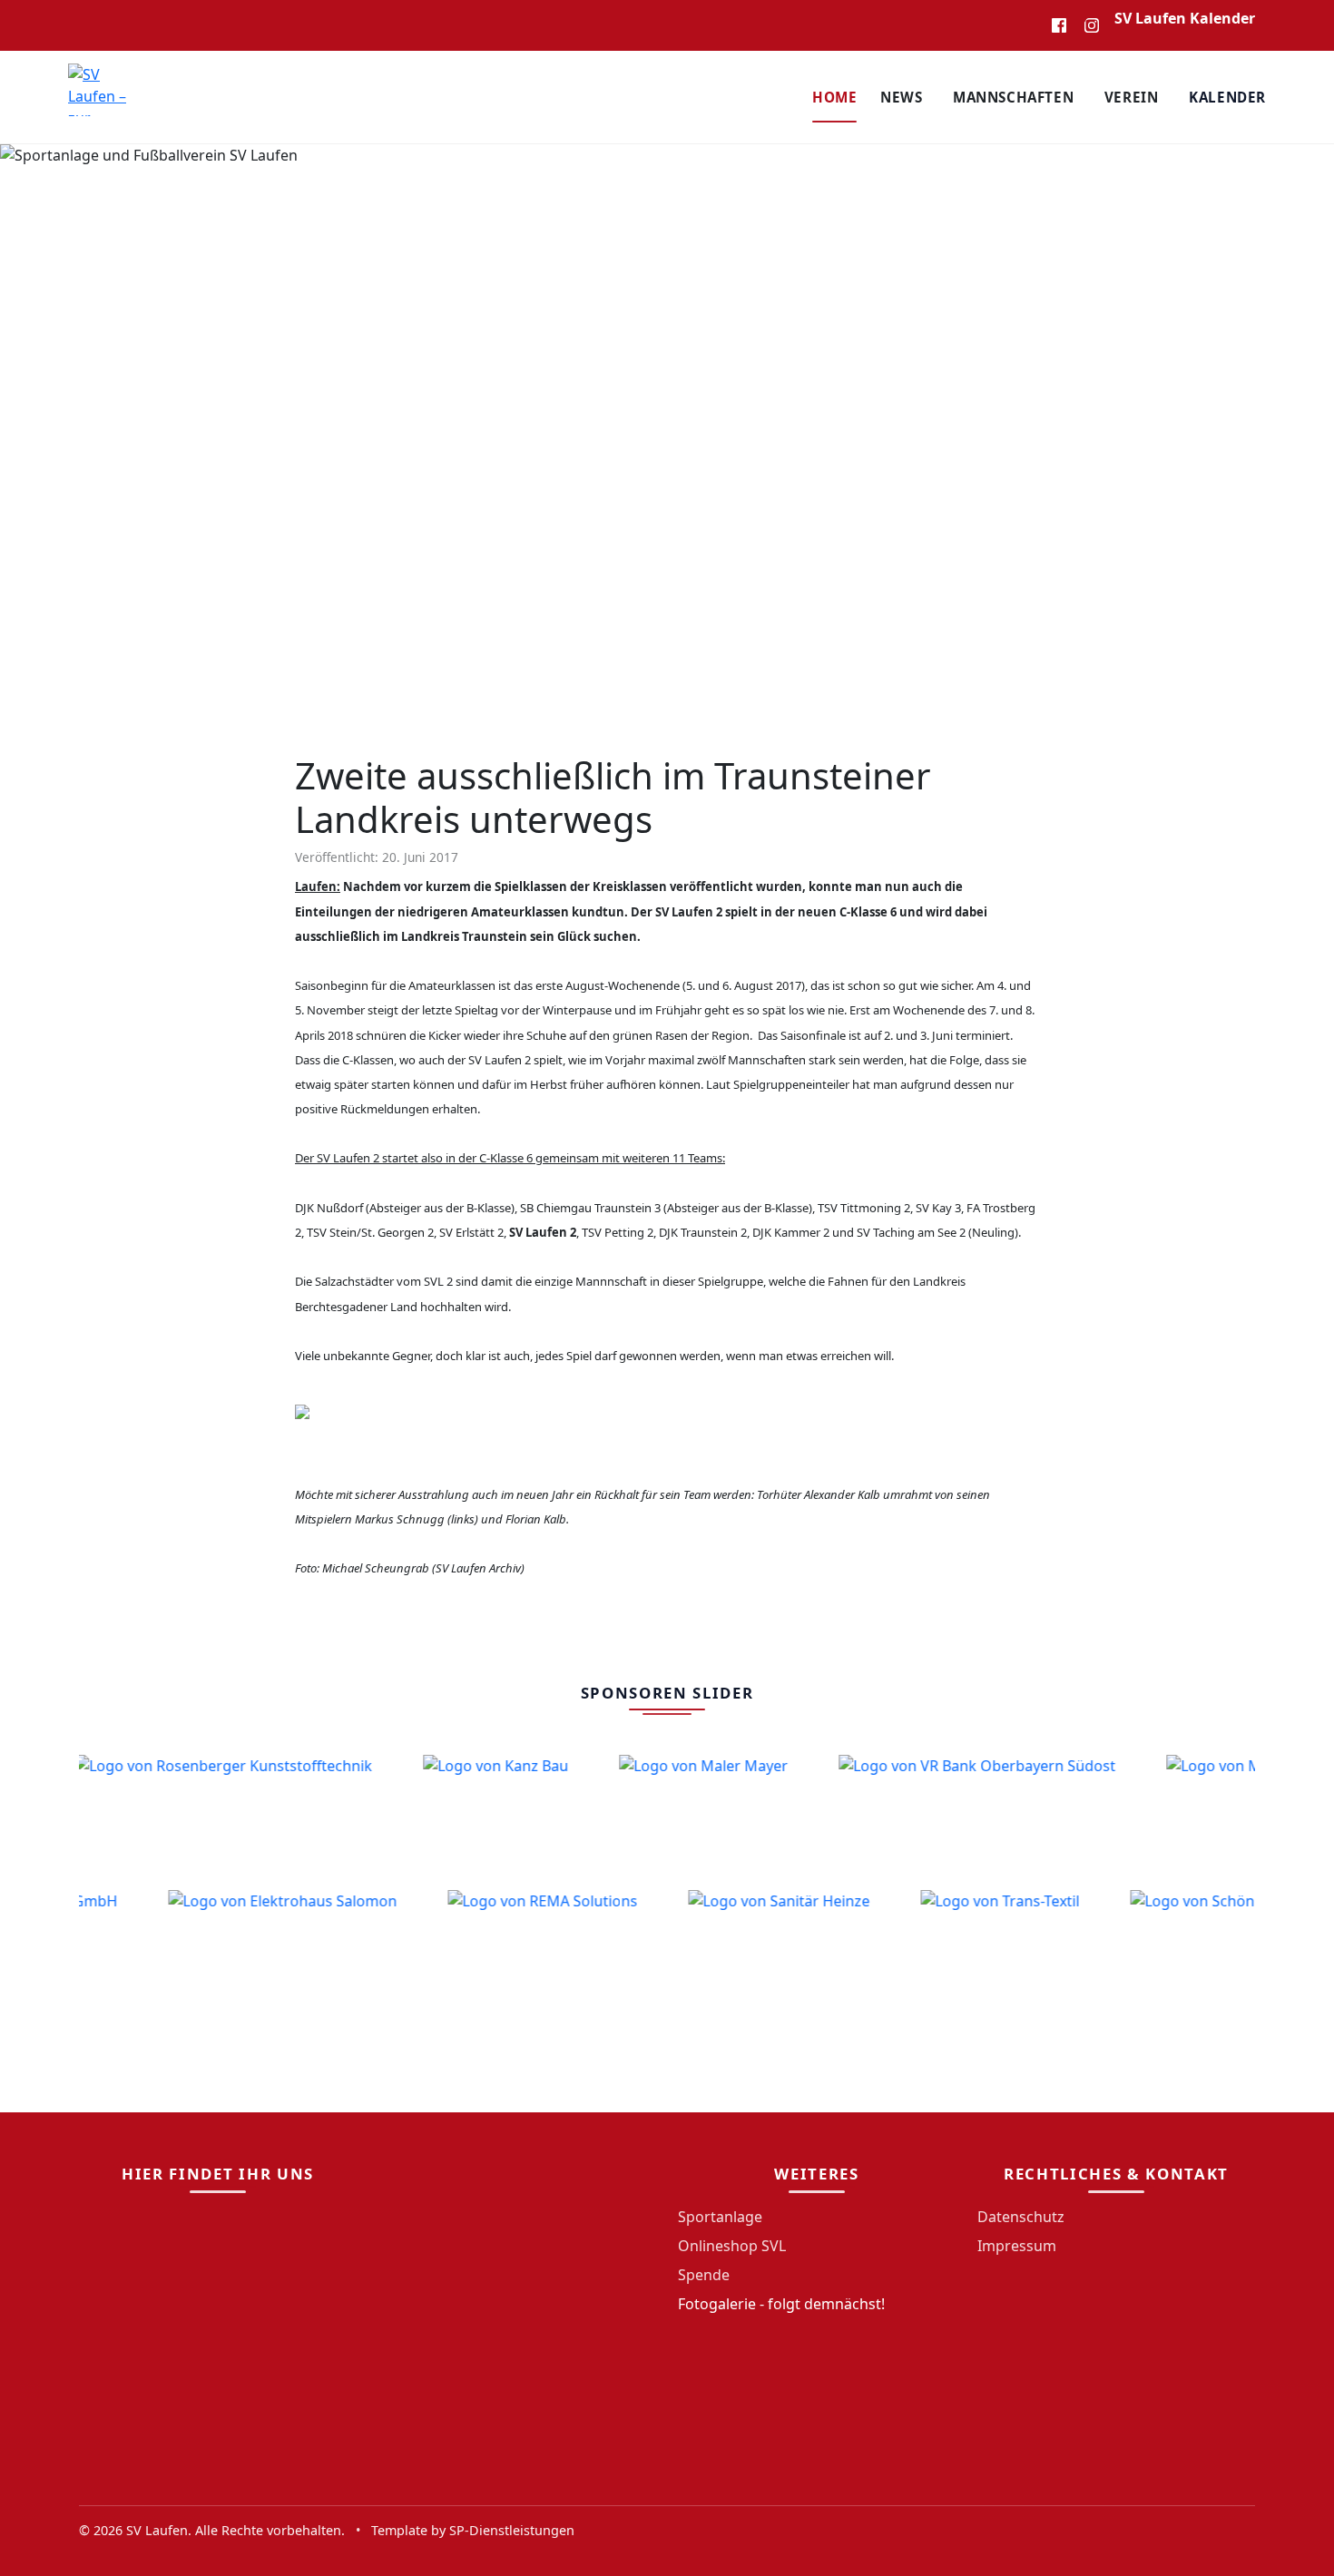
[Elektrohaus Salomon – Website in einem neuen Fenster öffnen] (307, 1951)
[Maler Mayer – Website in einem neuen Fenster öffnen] (679, 1816)
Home (834, 97)
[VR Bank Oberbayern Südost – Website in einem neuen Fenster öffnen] (952, 1816)
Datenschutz (1021, 2217)
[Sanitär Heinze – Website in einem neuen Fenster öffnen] (803, 1951)
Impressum (1017, 2246)
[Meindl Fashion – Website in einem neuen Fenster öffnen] (1235, 1816)
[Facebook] (1059, 25)
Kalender (1227, 97)
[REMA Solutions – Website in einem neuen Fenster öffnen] (567, 1951)
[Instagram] (1092, 25)
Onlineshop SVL (732, 2246)
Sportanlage (720, 2217)
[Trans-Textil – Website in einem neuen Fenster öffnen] (1024, 1951)
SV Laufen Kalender (1185, 18)
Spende (704, 2275)
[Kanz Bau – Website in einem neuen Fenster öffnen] (471, 1816)
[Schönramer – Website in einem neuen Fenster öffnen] (1238, 1951)
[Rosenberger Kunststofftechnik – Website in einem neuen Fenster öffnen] (199, 1816)
